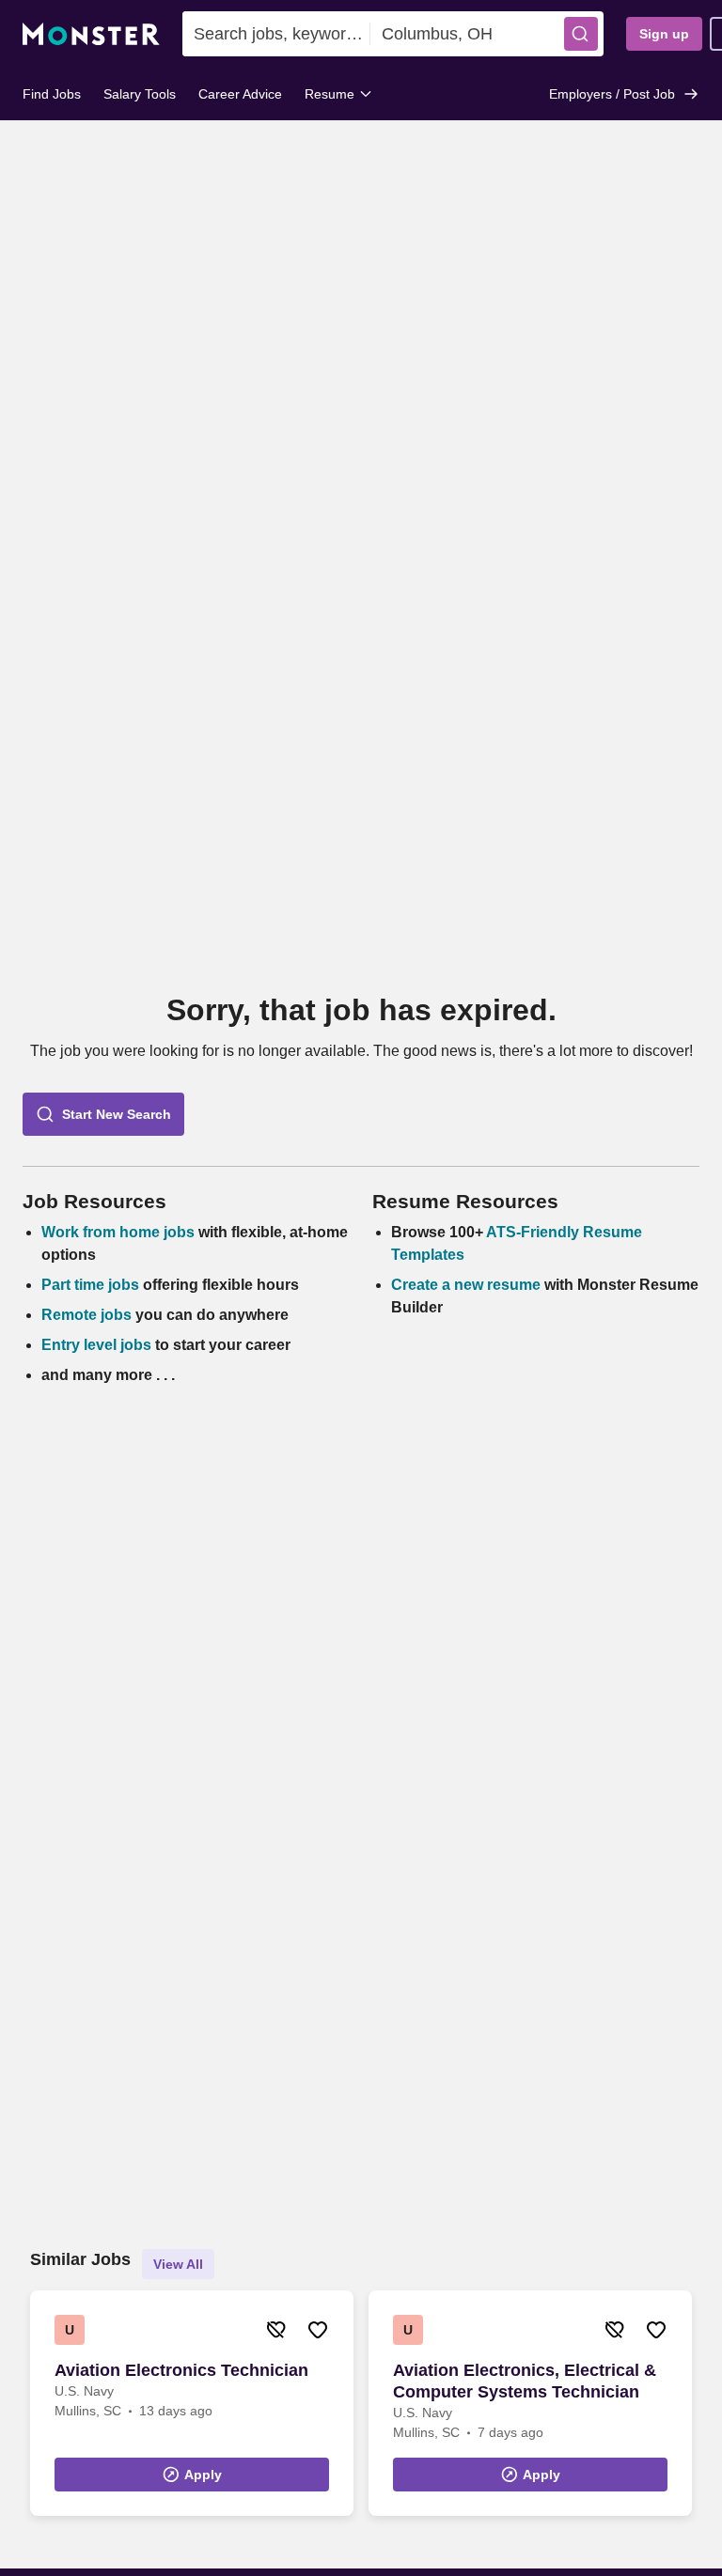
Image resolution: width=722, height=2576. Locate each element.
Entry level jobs (96, 1345)
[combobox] (276, 34)
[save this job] (318, 2330)
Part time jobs (90, 1285)
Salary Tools (140, 94)
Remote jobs (86, 1315)
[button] (581, 34)
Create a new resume (468, 1285)
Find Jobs (52, 94)
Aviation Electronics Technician (181, 2370)
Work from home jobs (118, 1232)
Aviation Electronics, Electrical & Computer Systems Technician (525, 2381)
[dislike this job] (276, 2330)
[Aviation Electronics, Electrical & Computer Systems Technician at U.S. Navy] (530, 2403)
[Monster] (91, 34)
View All (178, 2264)
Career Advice (240, 94)
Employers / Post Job (612, 94)
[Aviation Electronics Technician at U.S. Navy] (192, 2403)
